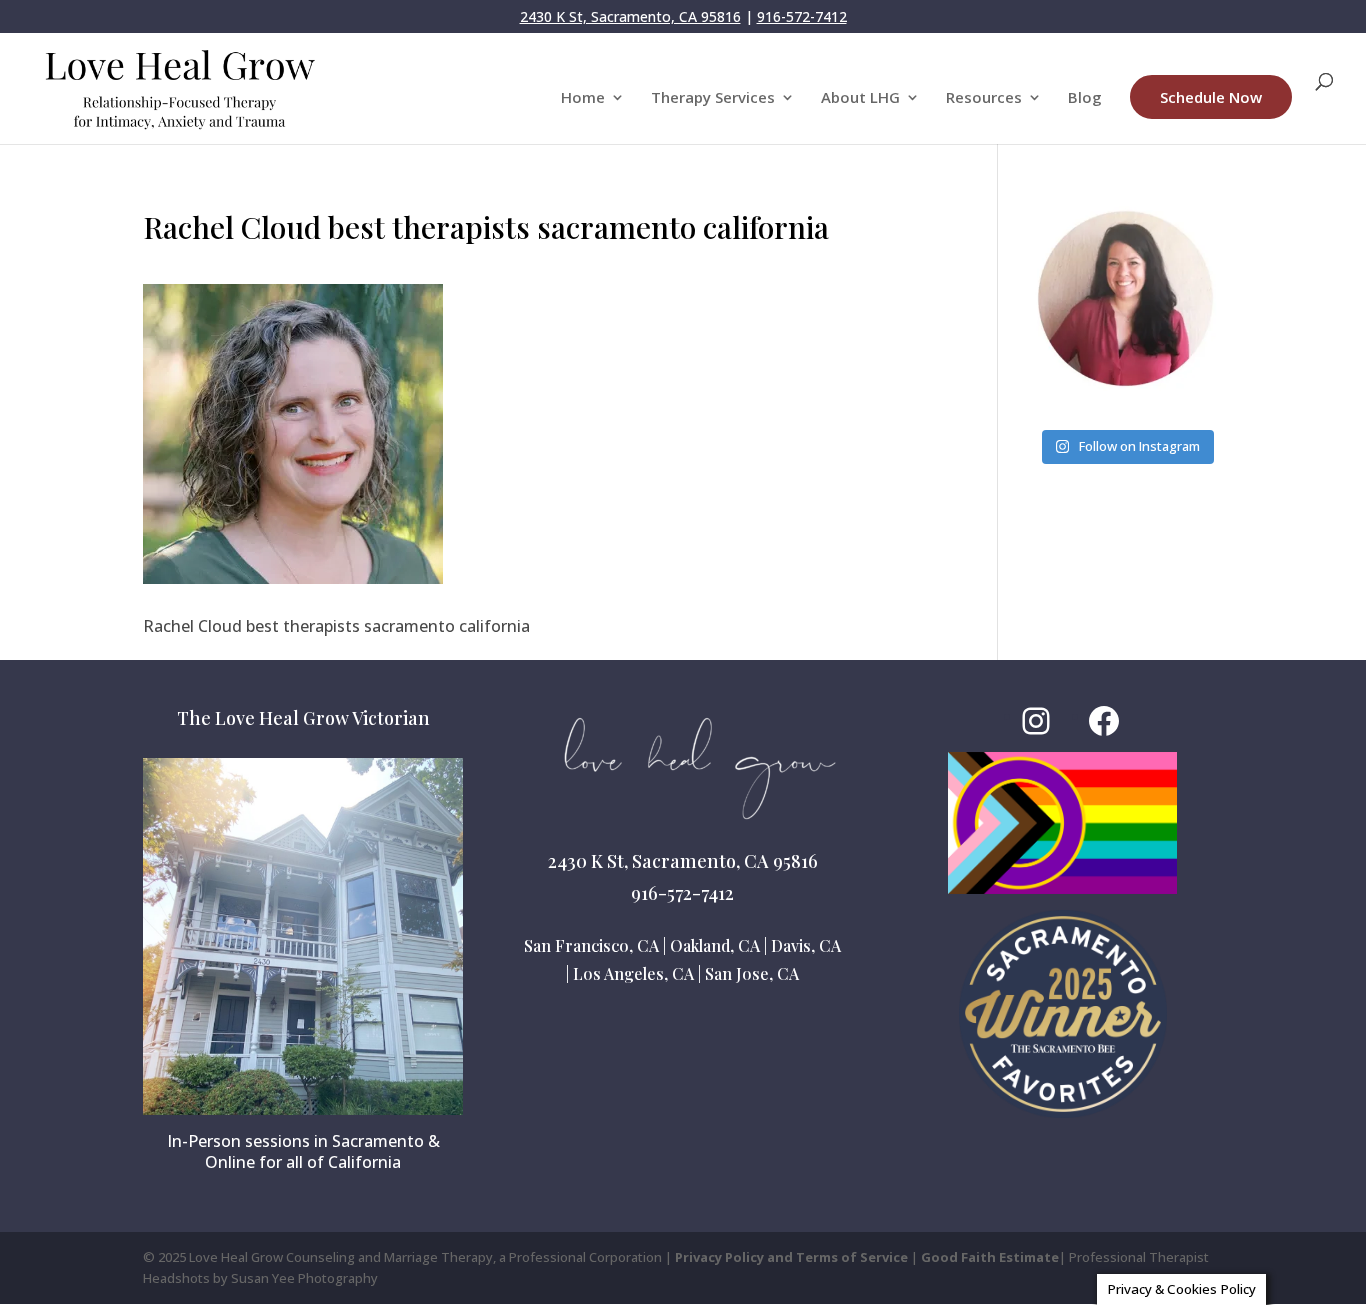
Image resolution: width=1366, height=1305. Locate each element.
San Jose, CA (752, 973)
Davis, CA (806, 945)
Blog (1085, 98)
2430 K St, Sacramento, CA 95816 (630, 16)
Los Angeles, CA (633, 973)
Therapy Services (713, 98)
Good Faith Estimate (990, 1257)
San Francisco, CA (591, 945)
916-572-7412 (802, 16)
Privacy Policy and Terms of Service (791, 1257)
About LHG (860, 98)
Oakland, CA (715, 945)
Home (583, 98)
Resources (984, 98)
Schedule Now (1211, 97)
